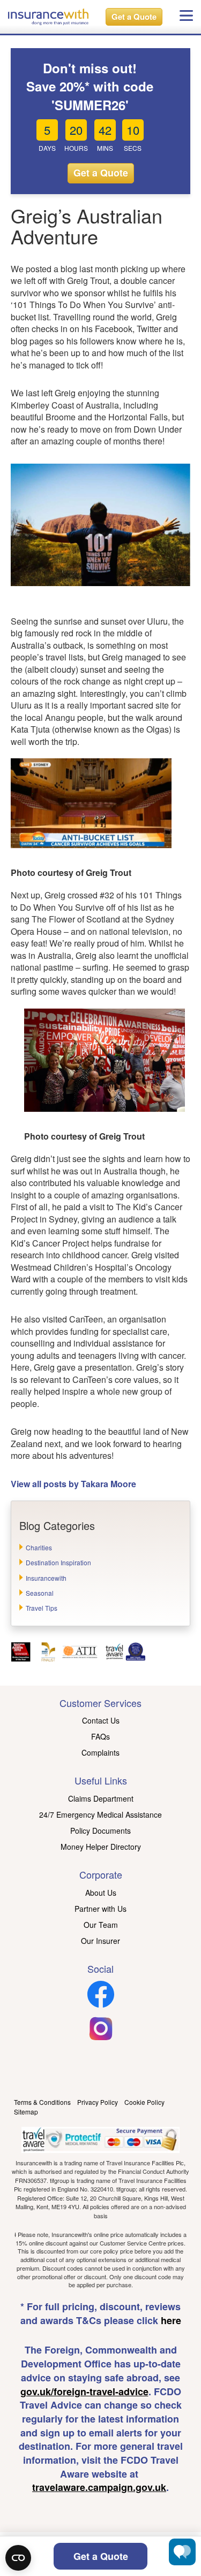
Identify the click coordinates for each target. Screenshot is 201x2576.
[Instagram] (101, 2039)
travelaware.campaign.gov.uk (99, 2487)
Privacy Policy (98, 2102)
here (171, 2320)
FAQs (100, 1736)
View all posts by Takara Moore (73, 1484)
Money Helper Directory (101, 1847)
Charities (39, 1547)
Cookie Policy (144, 2102)
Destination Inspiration (58, 1562)
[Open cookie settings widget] (18, 2558)
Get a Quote (134, 17)
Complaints (100, 1752)
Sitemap (26, 2112)
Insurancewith (46, 1578)
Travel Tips (42, 1608)
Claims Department (101, 1798)
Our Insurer (100, 1941)
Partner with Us (100, 1909)
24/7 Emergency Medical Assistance (100, 1814)
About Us (101, 1893)
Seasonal (40, 1593)
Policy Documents (100, 1831)
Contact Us (101, 1720)
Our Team (101, 1925)
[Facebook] (101, 2004)
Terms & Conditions (42, 2102)
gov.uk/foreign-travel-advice (84, 2392)
